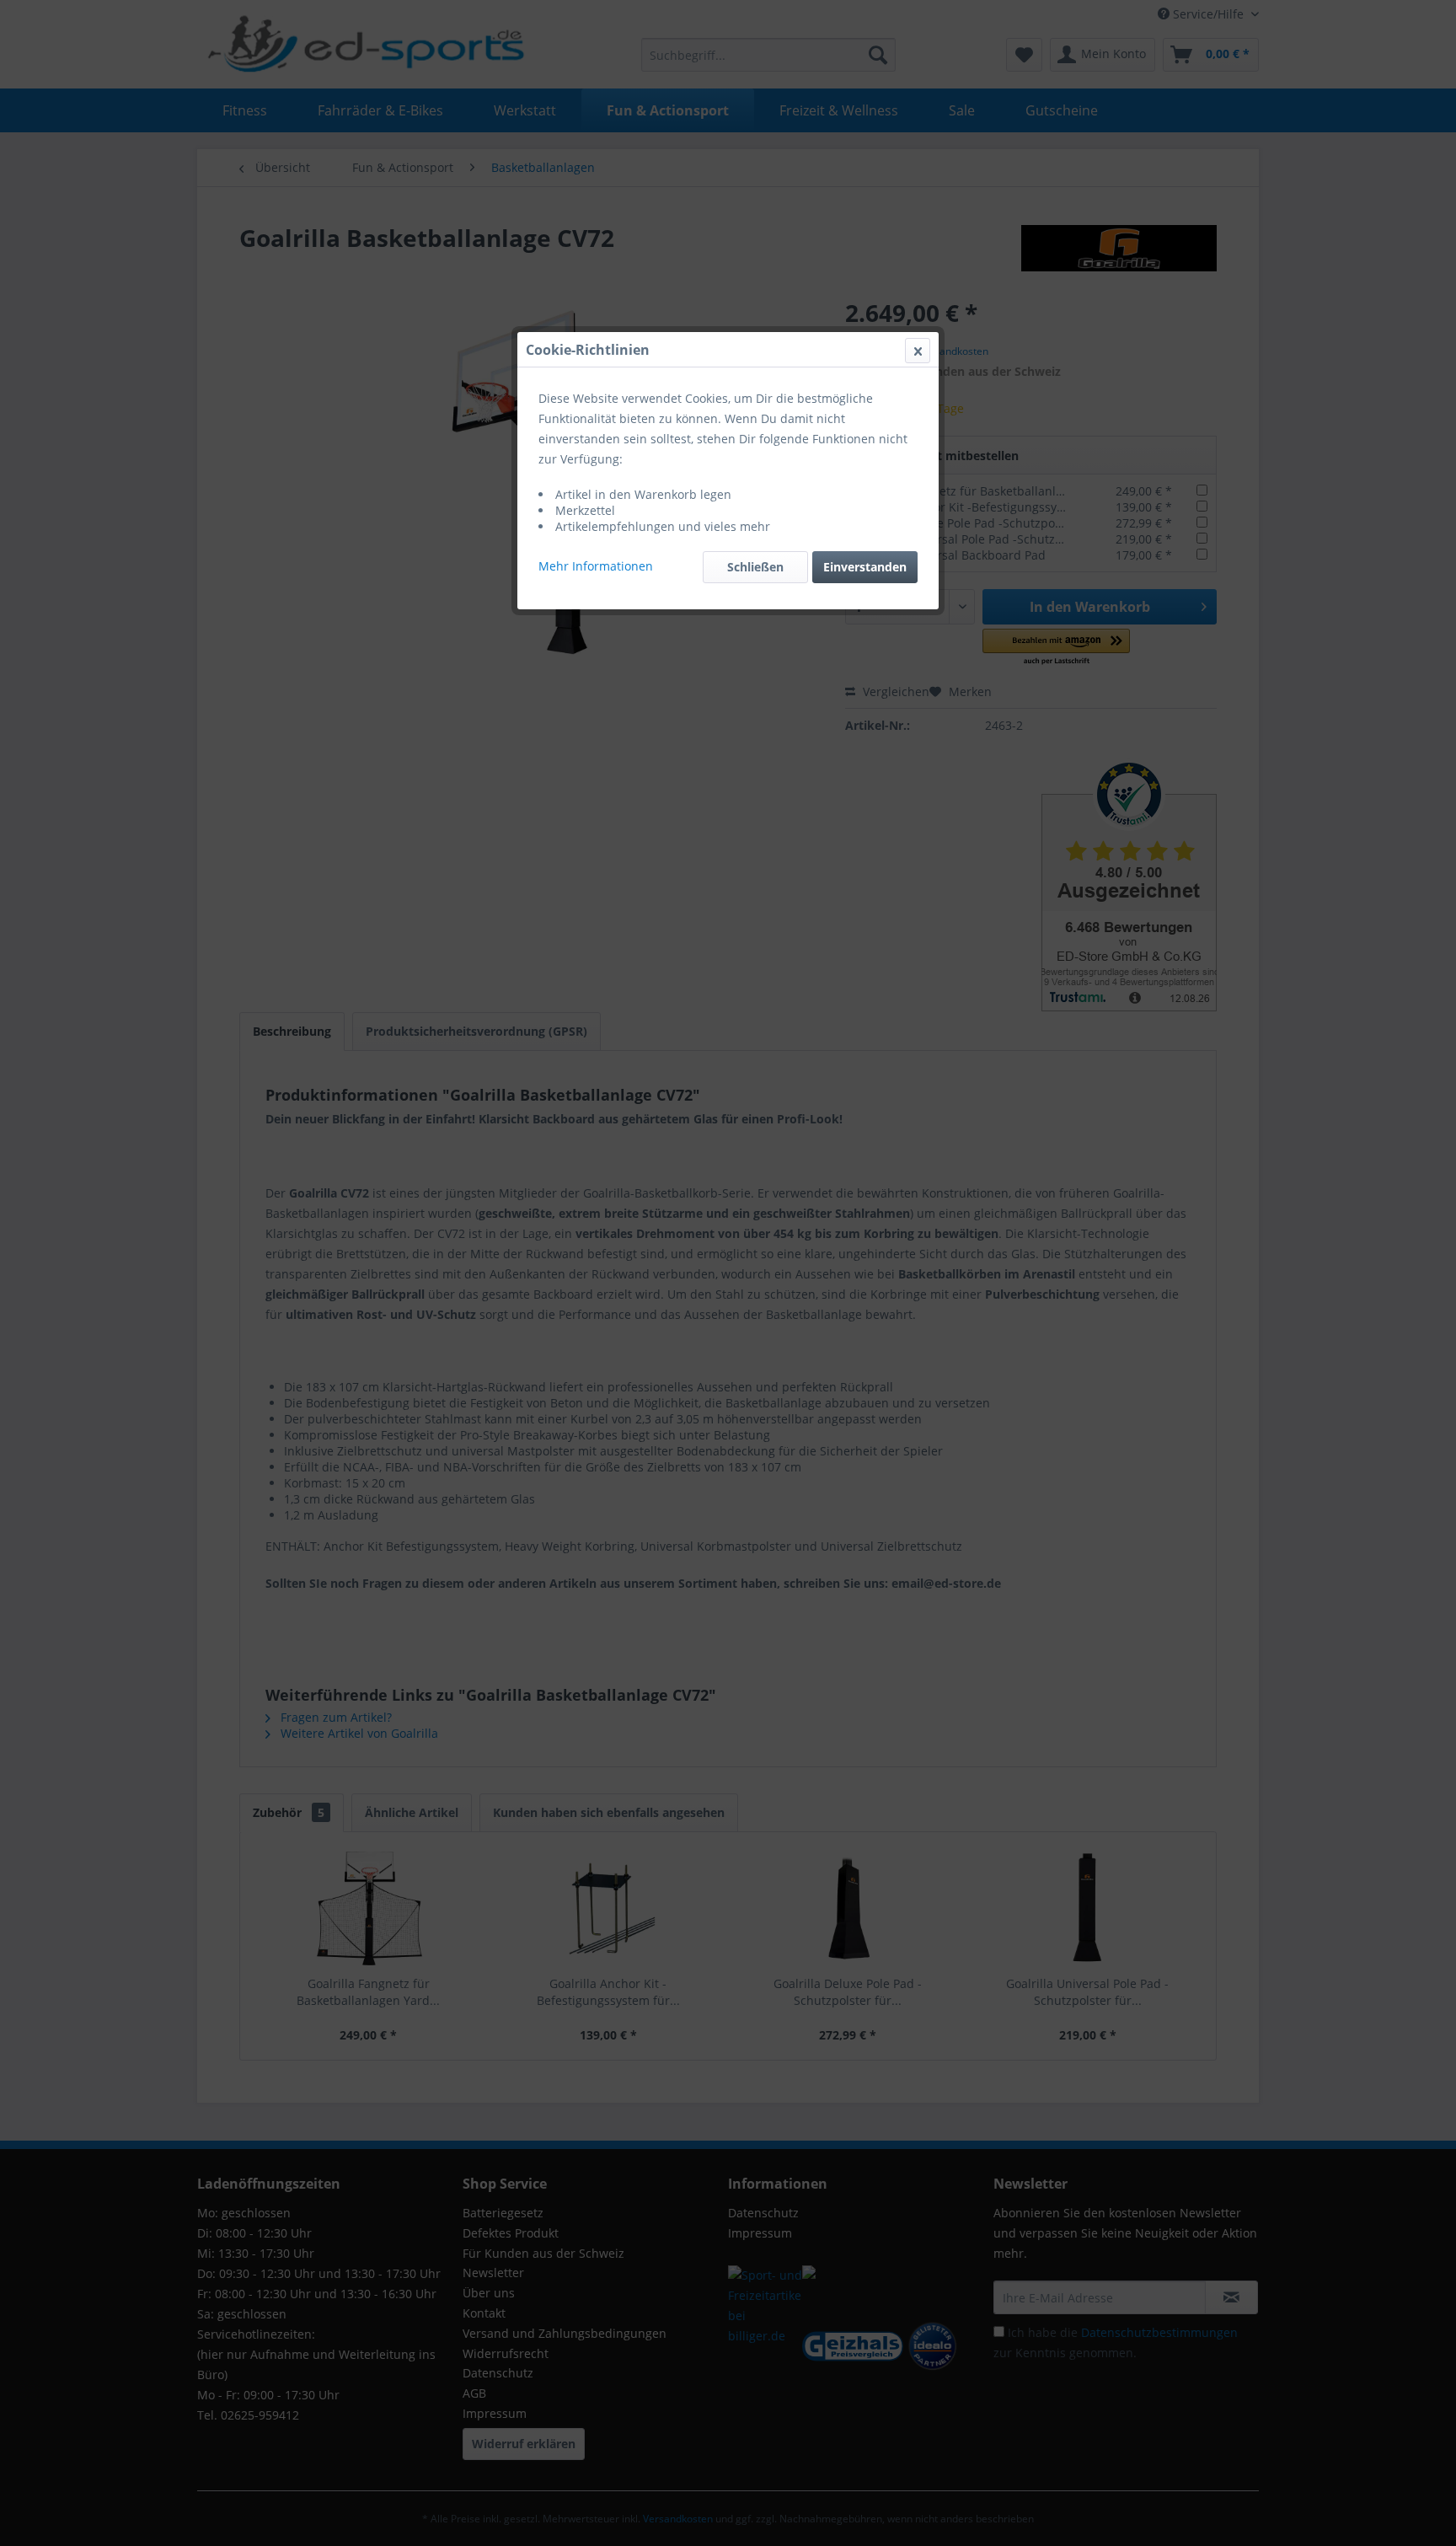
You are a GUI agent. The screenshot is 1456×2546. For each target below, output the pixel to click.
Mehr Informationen (596, 566)
